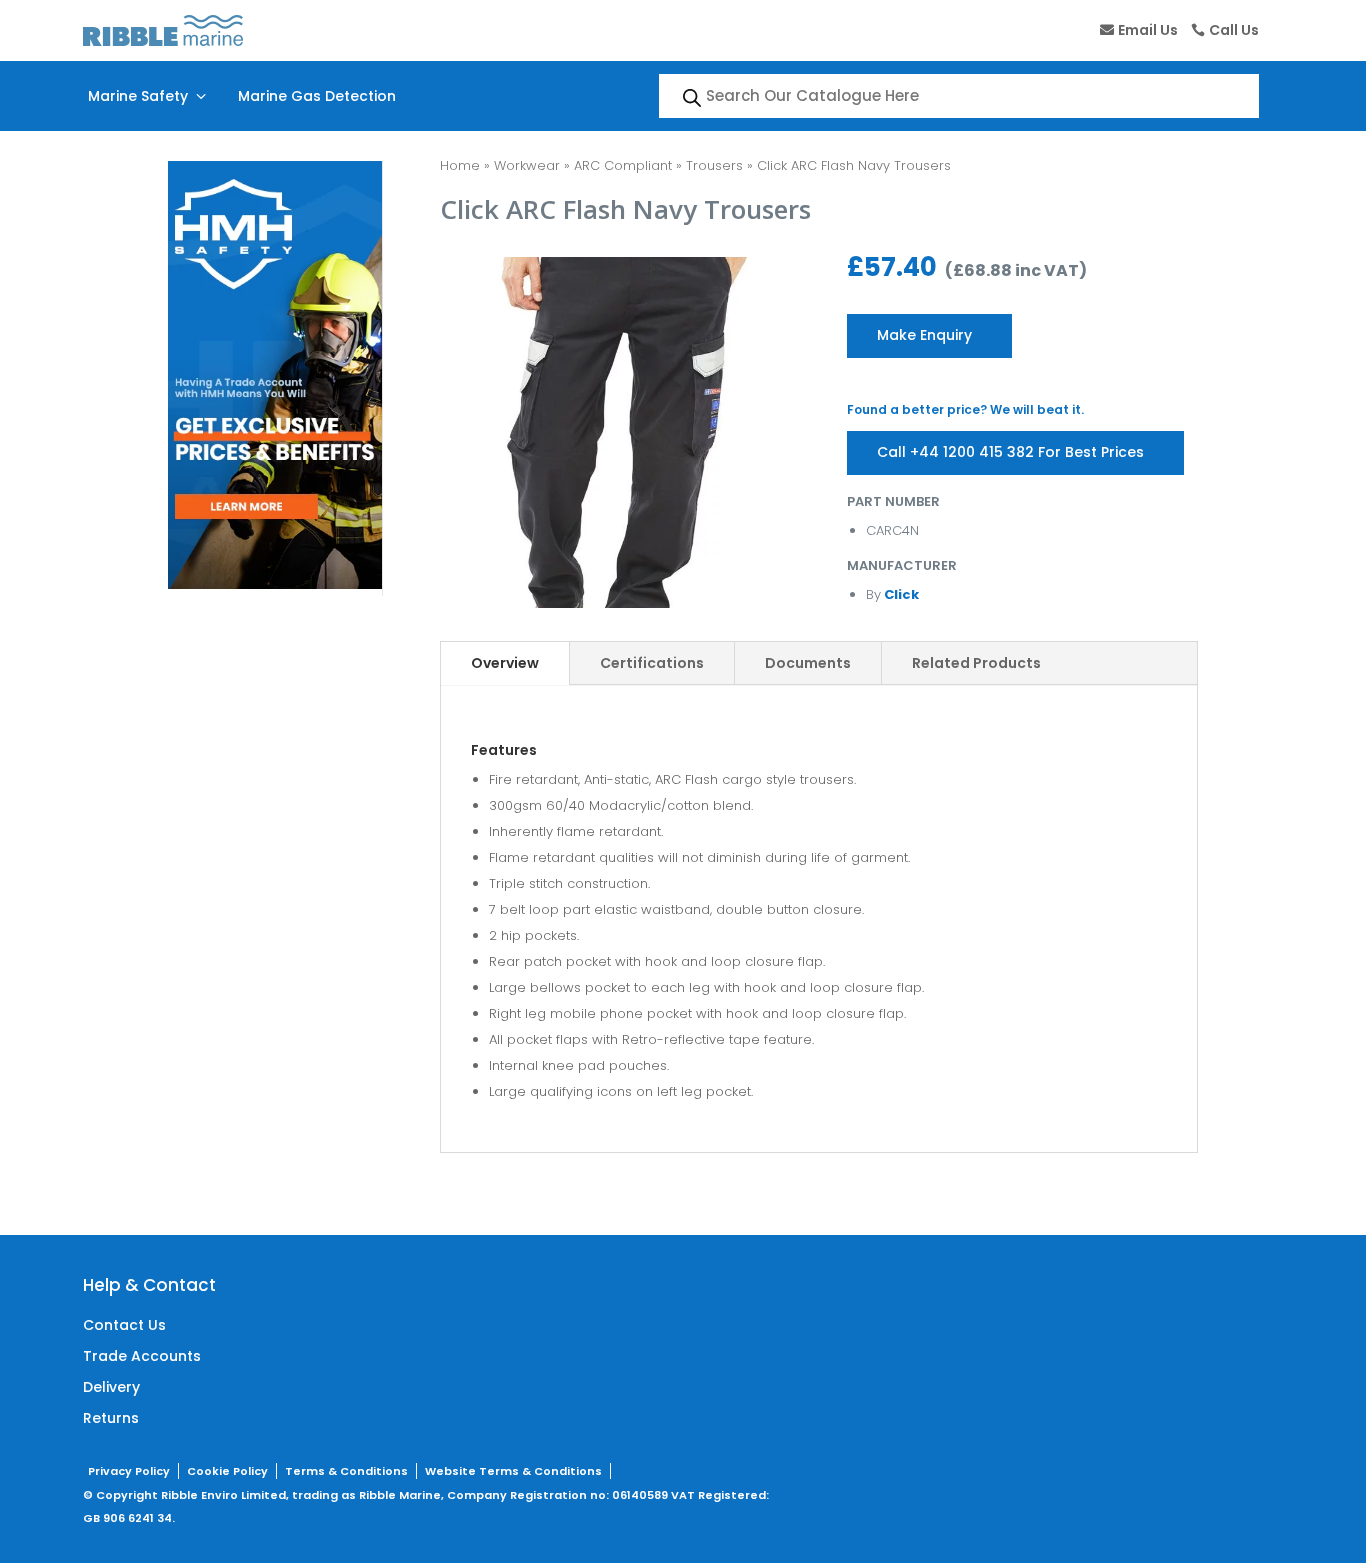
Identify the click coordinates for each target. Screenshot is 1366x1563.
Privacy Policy (129, 1471)
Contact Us (124, 1325)
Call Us (1234, 30)
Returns (111, 1418)
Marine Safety (149, 96)
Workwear (527, 165)
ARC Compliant (623, 165)
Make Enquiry (924, 335)
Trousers (714, 165)
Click (900, 594)
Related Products (976, 663)
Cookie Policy (227, 1471)
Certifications (652, 663)
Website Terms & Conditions (513, 1471)
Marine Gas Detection (317, 96)
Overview (505, 663)
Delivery (111, 1387)
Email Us (1148, 30)
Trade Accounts (142, 1356)
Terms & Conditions (346, 1471)
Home (460, 165)
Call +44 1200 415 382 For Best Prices (1010, 452)
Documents (808, 663)
